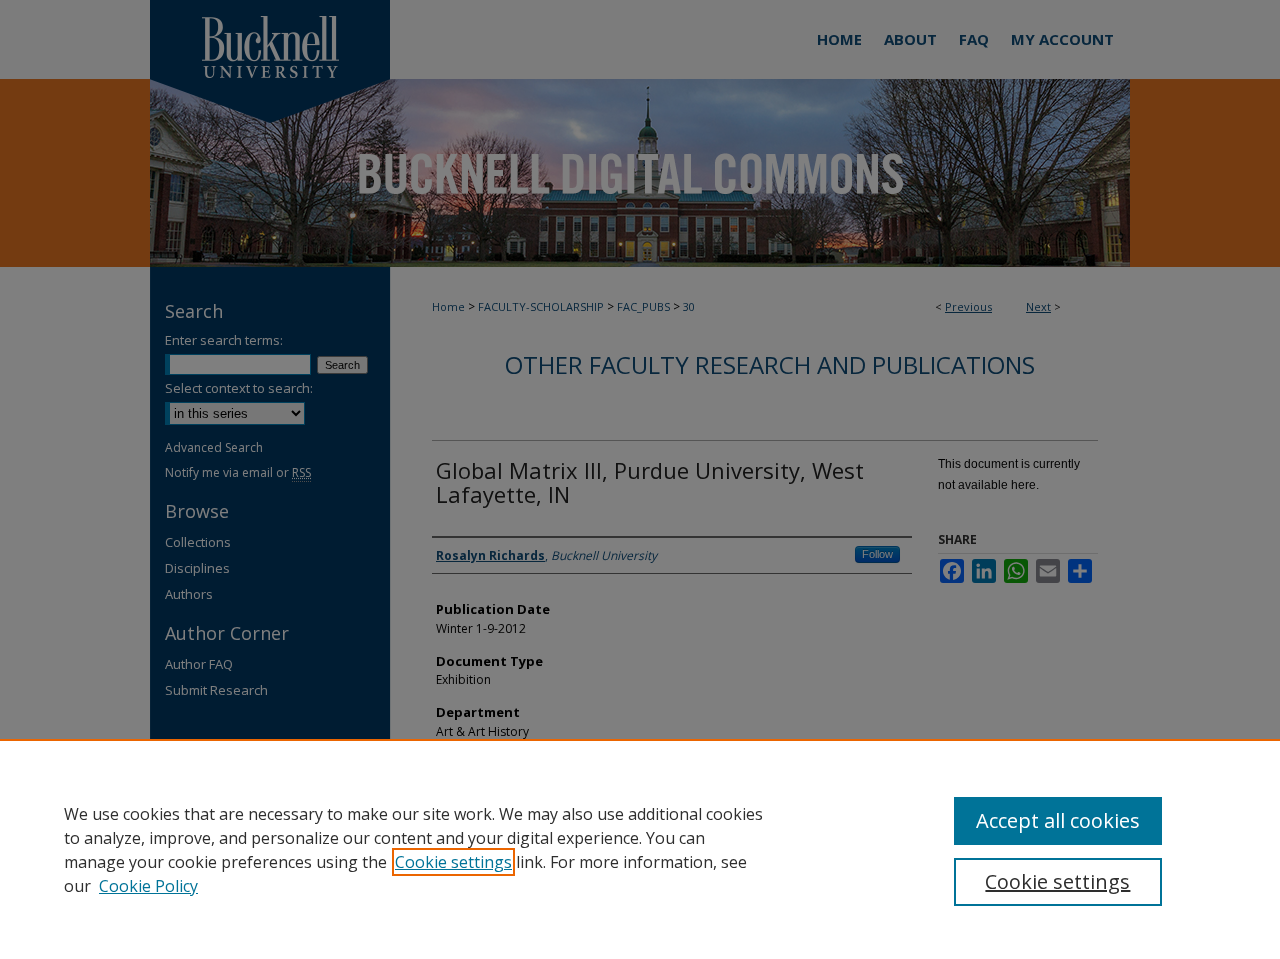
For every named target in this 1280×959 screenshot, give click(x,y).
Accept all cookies (1058, 820)
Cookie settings (453, 862)
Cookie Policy (148, 886)
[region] (640, 849)
